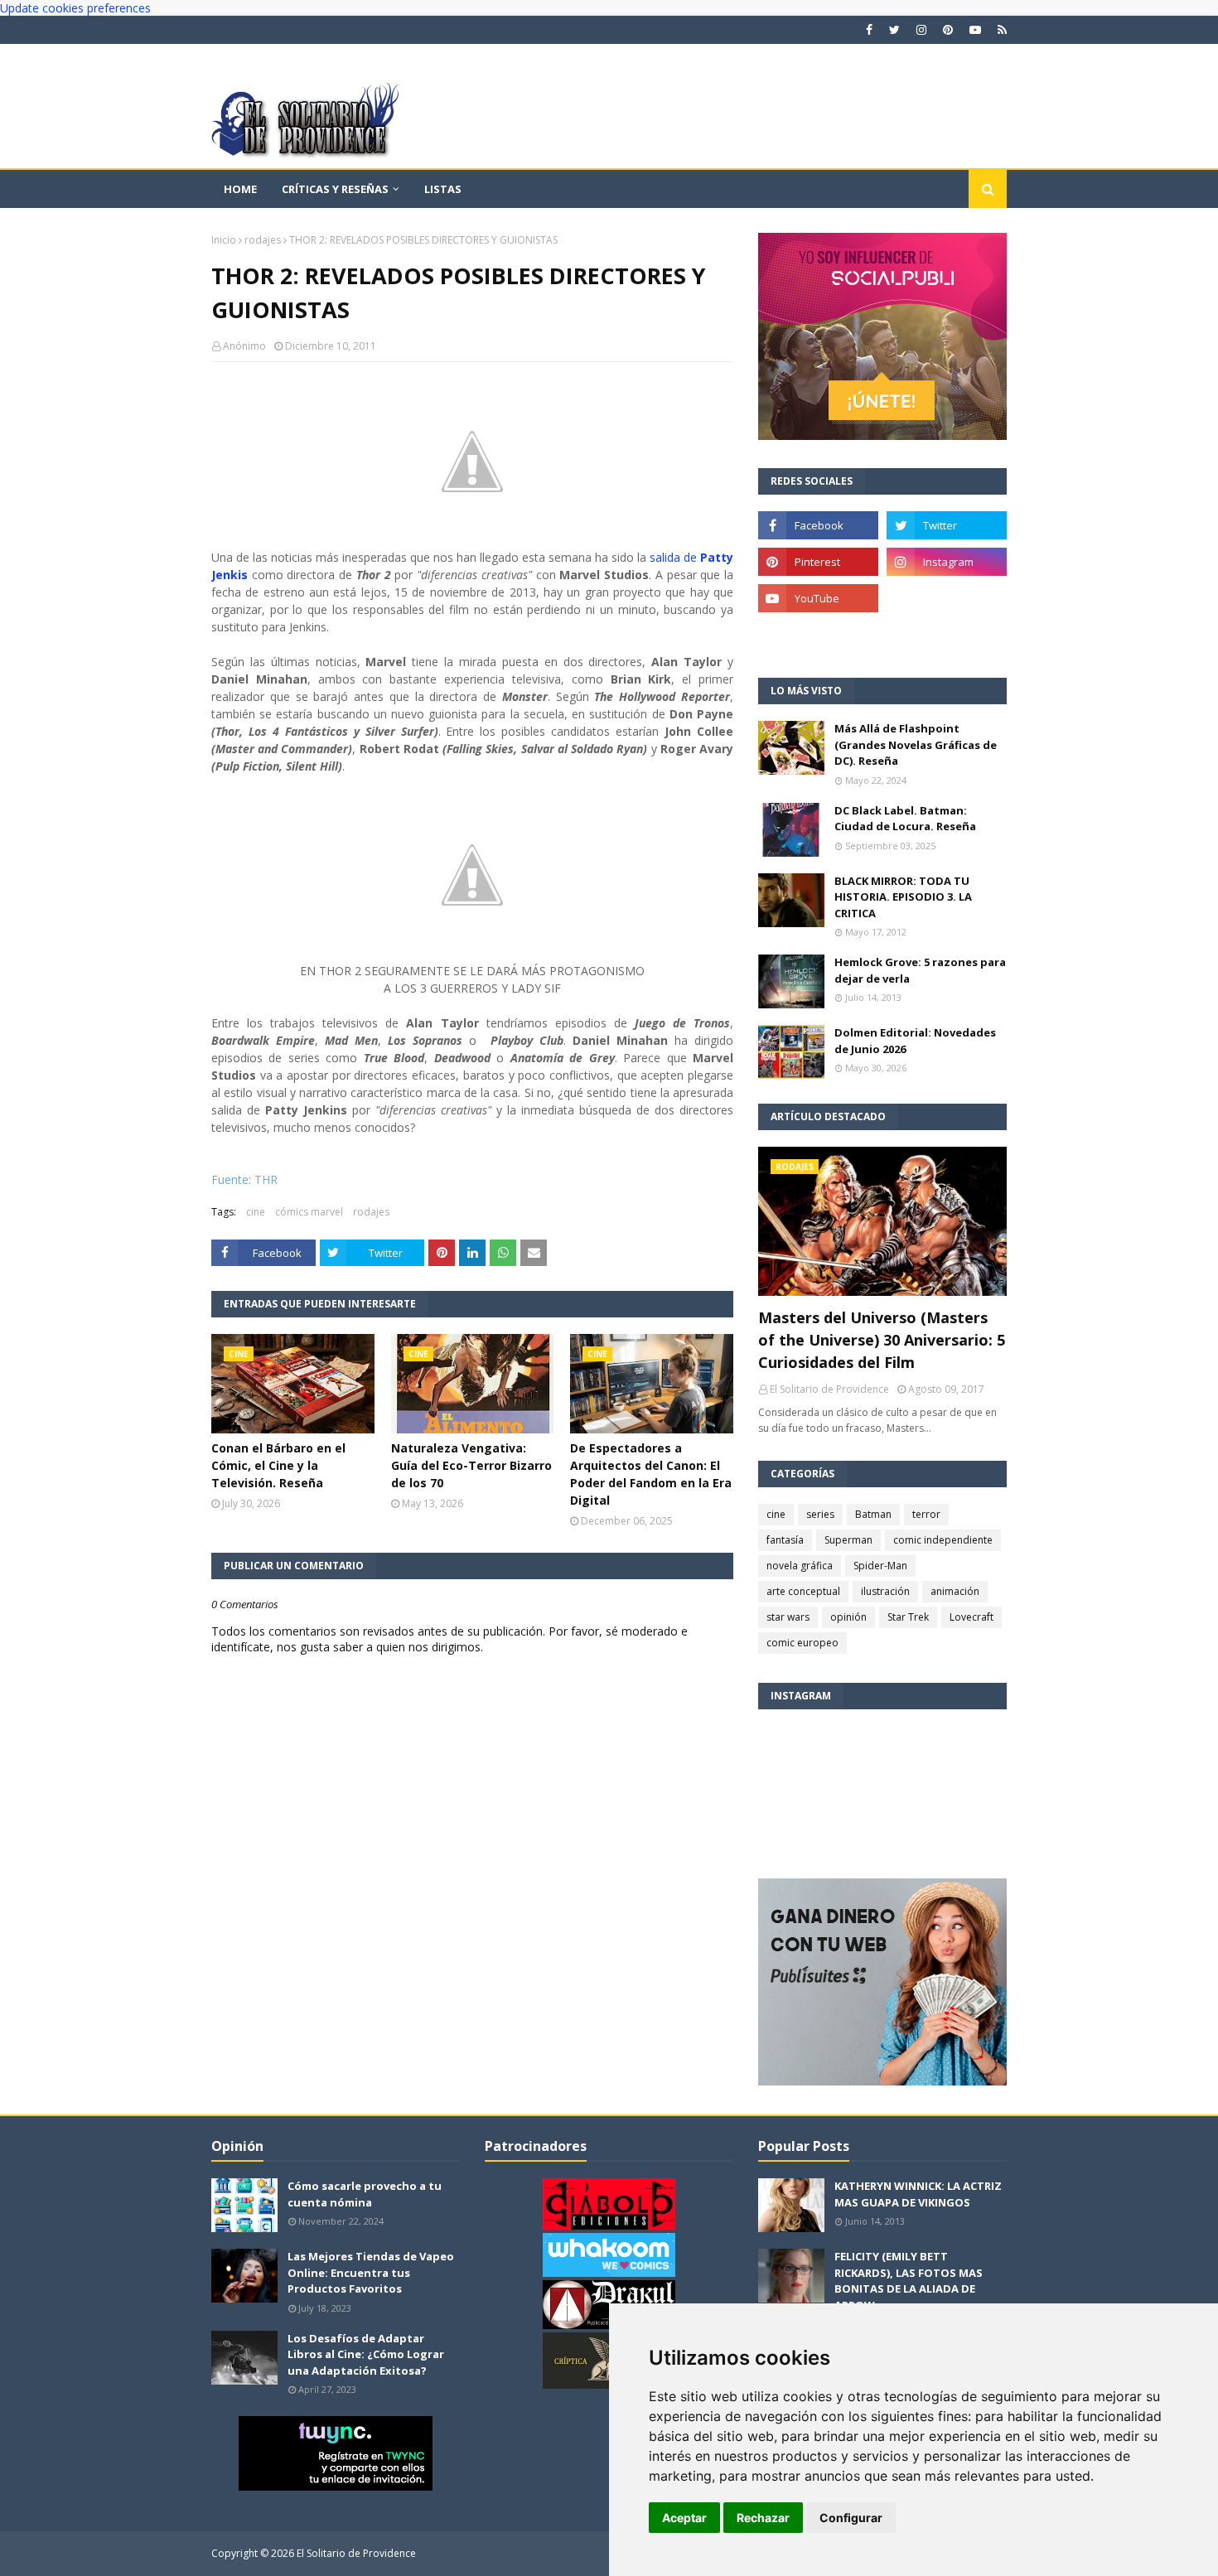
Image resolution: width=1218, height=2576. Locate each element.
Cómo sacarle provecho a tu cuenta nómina (365, 2194)
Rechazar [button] (763, 2518)
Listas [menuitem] (443, 189)
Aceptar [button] (684, 2518)
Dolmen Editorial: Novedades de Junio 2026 (915, 1041)
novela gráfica (800, 1566)
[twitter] (894, 30)
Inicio (224, 240)
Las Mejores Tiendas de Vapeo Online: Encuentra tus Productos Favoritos (371, 2272)
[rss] (1000, 30)
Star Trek (908, 1617)
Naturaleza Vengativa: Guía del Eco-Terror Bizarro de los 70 (471, 1465)
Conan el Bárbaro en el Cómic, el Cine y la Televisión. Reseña (278, 1465)
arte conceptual (803, 1591)
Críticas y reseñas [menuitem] (335, 189)
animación (955, 1591)
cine (256, 1212)
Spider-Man (880, 1566)
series (820, 1514)
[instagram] (921, 30)
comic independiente (943, 1540)
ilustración (885, 1591)
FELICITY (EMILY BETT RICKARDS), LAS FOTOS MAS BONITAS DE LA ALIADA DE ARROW (909, 2281)
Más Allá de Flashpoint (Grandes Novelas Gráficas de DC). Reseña (916, 744)
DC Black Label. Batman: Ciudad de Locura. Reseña (905, 819)
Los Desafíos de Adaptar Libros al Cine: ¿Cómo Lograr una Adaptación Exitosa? (366, 2354)
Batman (873, 1514)
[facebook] (869, 30)
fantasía (785, 1540)
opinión (848, 1617)
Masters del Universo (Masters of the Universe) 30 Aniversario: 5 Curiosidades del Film (882, 1340)
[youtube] (975, 30)
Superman (848, 1540)
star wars (788, 1617)
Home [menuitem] (240, 189)
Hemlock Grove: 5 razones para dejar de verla (920, 970)
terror (926, 1514)
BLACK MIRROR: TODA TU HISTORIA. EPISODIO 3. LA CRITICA (903, 897)
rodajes (263, 240)
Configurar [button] (851, 2518)
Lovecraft (972, 1617)
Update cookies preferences (75, 8)
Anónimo (244, 346)
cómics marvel (309, 1212)
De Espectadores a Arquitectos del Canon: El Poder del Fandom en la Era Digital (651, 1474)
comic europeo (802, 1643)
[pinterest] (948, 30)
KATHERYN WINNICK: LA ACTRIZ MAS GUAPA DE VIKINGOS (918, 2194)
